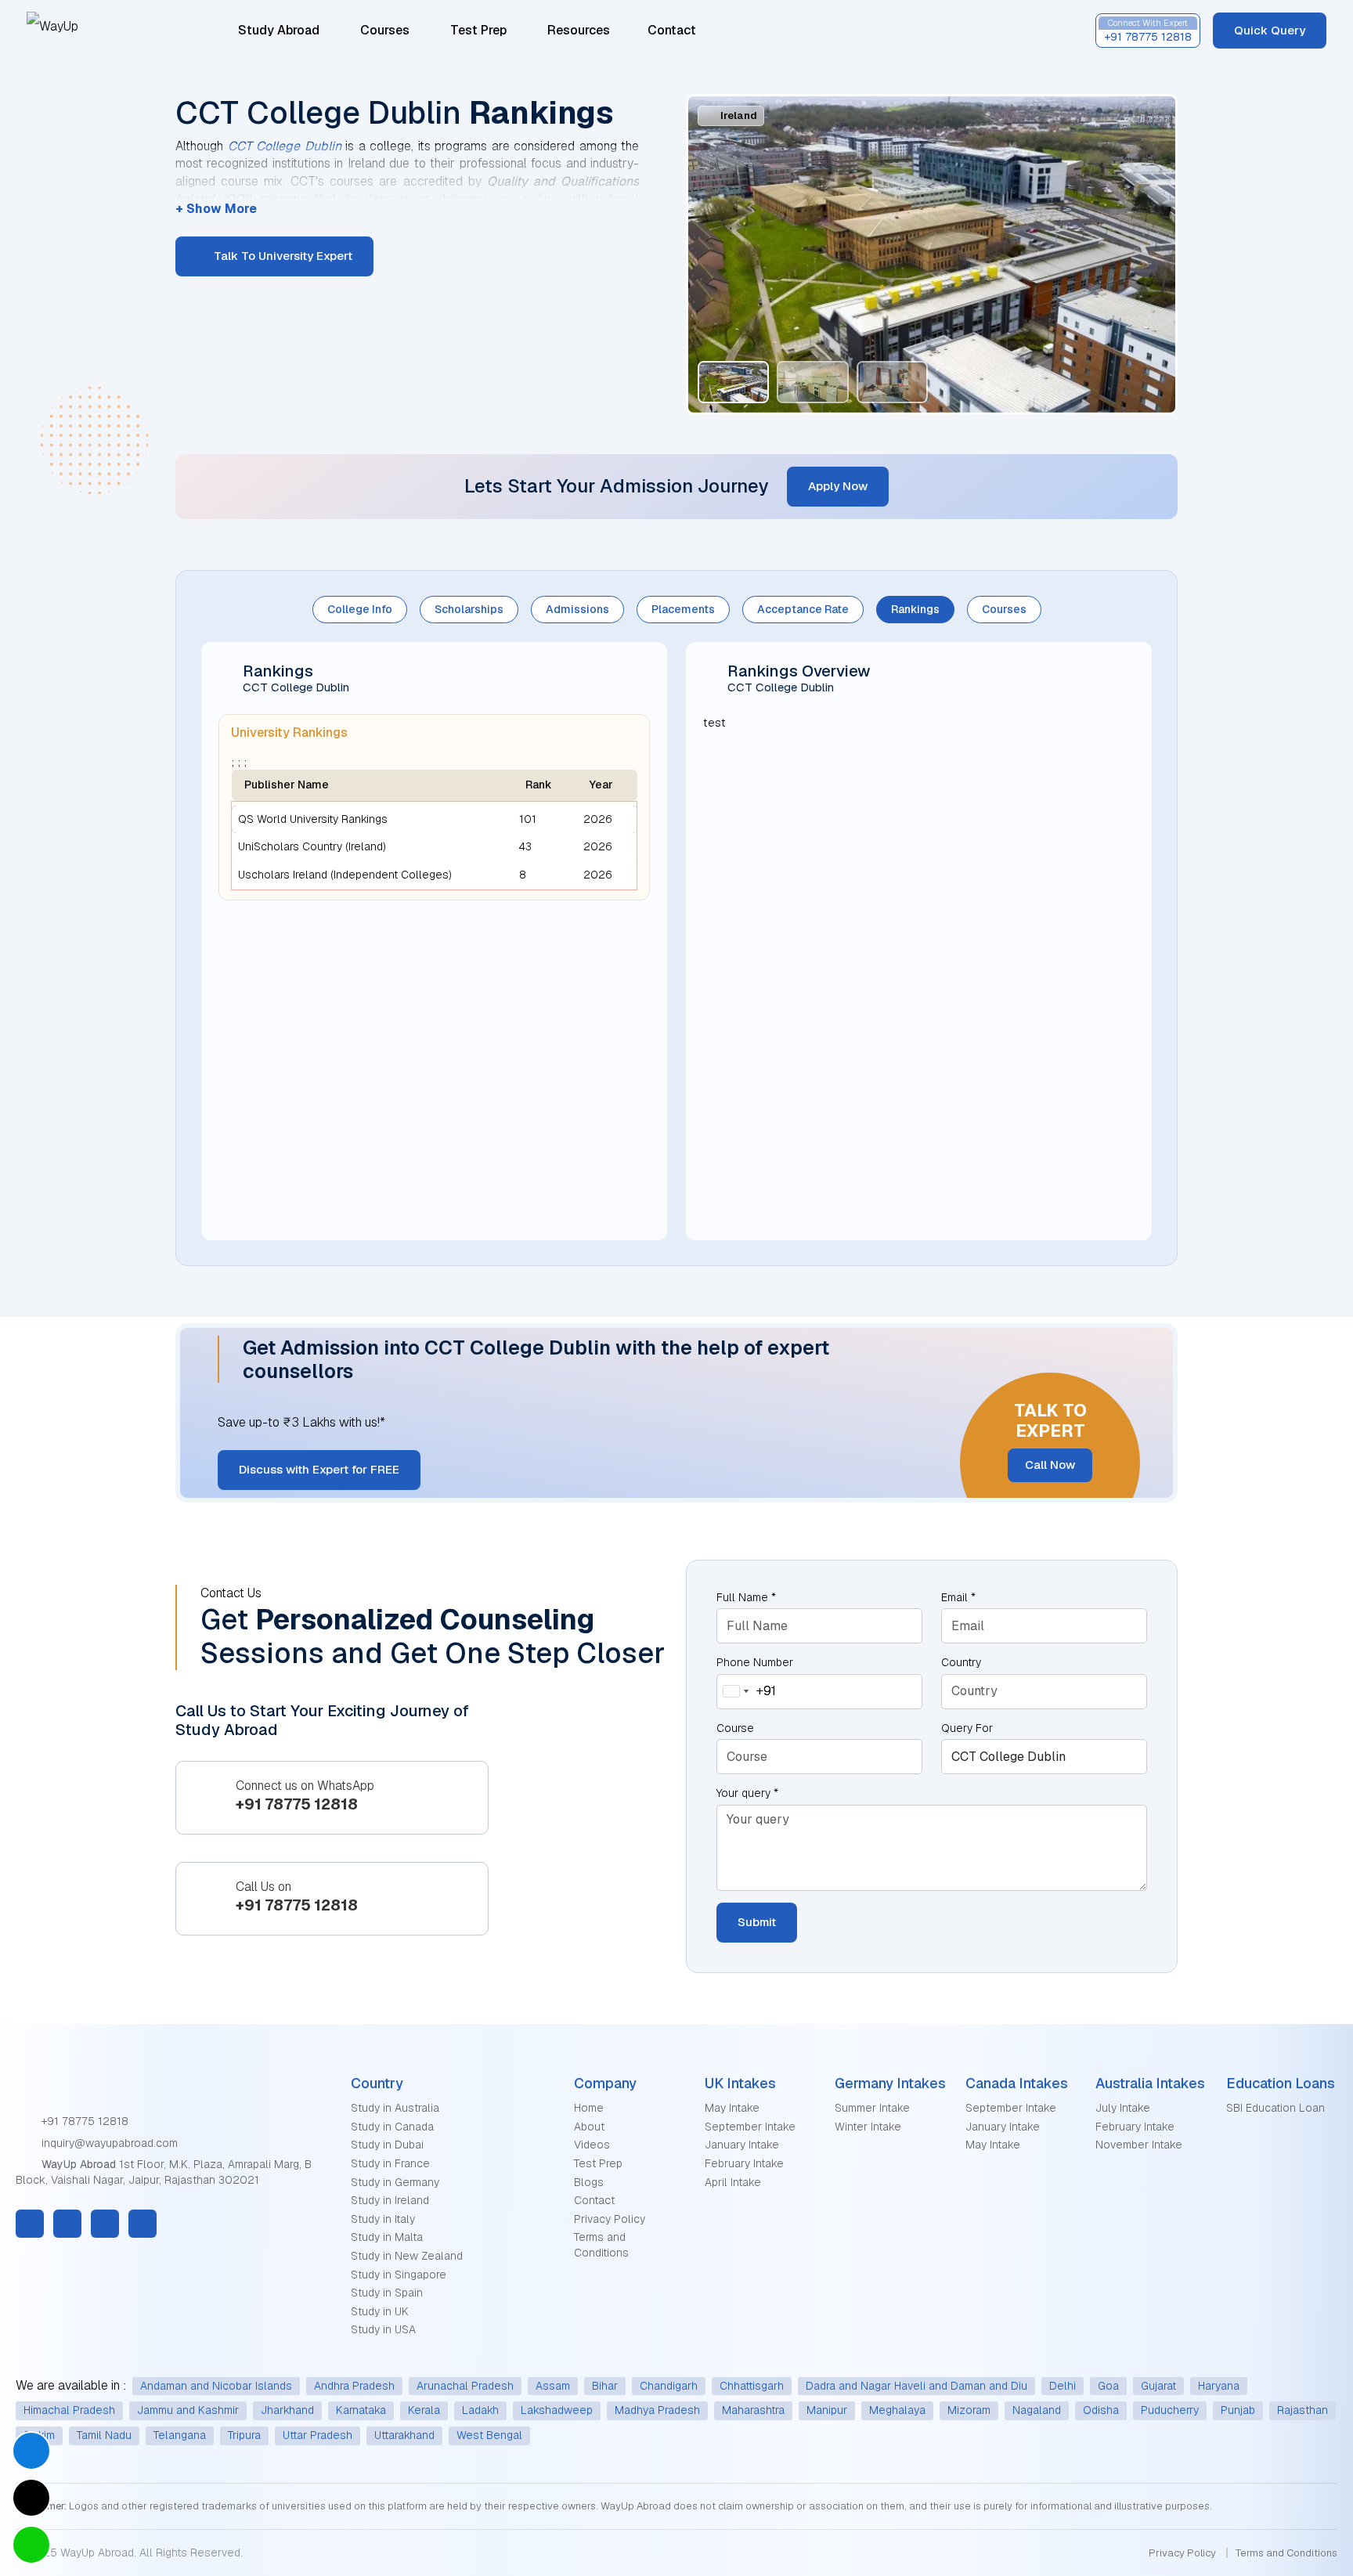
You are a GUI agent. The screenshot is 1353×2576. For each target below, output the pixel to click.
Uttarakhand (404, 2435)
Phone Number (755, 1662)
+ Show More (216, 209)
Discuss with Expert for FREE (319, 1469)
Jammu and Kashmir (188, 2410)
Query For (967, 1728)
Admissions (577, 609)
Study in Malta (387, 2237)
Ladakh (480, 2410)
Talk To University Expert (281, 256)
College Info (360, 609)
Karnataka (361, 2410)
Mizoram (969, 2410)
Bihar (605, 2386)
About (589, 2127)
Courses (385, 30)
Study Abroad (279, 30)
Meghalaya (897, 2410)
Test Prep (478, 30)
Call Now (1050, 1465)
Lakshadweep (557, 2410)
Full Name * (746, 1597)
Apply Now (838, 486)
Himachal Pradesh (69, 2410)
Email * (958, 1597)
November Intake (1139, 2145)
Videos (592, 2145)
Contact (672, 30)
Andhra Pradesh (354, 2386)
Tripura (244, 2435)
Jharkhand (287, 2410)
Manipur (827, 2410)
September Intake (750, 2127)
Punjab (1238, 2410)
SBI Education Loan (1275, 2108)
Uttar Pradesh (318, 2435)
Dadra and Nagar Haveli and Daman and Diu (916, 2386)
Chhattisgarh (752, 2386)
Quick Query (1270, 30)
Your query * (747, 1793)
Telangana (180, 2435)
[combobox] (747, 1692)
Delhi (1063, 2386)
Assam (553, 2386)
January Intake (742, 2145)
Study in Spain (387, 2293)
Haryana (1219, 2386)
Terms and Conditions (601, 2245)
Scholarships (469, 609)
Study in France (390, 2163)
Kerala (424, 2410)
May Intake (732, 2108)
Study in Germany (395, 2182)
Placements (683, 609)
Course (735, 1728)
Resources (580, 30)
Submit (757, 1922)
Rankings (915, 609)
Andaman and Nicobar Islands (216, 2386)
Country (961, 1662)
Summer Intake (872, 2108)
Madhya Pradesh (657, 2410)
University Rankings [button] (289, 732)
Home (589, 2108)
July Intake (1123, 2108)
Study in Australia (395, 2108)
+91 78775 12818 (83, 2121)
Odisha (1101, 2410)
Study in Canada (392, 2127)
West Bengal (489, 2435)
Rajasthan (1302, 2410)
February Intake (744, 2163)
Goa (1108, 2386)
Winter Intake (868, 2127)
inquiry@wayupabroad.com (108, 2143)
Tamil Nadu (104, 2435)
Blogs (589, 2182)
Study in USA (383, 2329)
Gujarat (1158, 2386)
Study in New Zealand (407, 2256)
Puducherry (1170, 2410)
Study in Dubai (387, 2145)
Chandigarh (669, 2386)
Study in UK (380, 2311)
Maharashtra (753, 2410)
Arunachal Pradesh (465, 2386)
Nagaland (1037, 2410)
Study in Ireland (390, 2200)
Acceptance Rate (803, 609)
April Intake (733, 2182)
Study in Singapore (399, 2275)
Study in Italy (383, 2219)
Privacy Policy (610, 2219)
